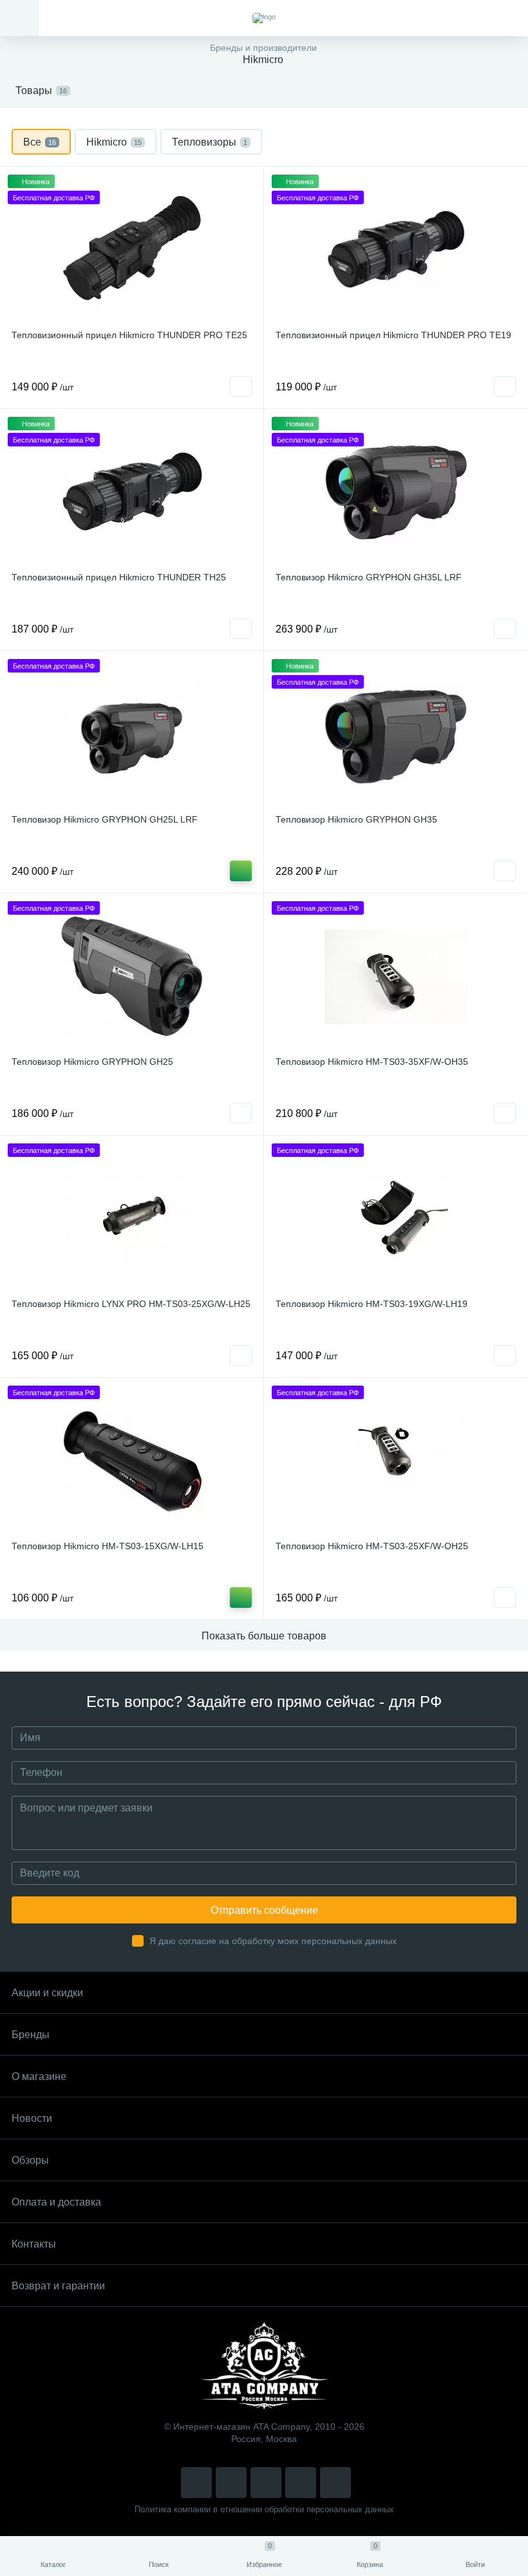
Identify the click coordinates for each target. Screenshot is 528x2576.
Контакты (34, 2244)
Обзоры (30, 2160)
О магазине (39, 2076)
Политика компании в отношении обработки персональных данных (264, 2509)
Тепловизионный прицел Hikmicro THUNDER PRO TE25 (129, 335)
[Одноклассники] (335, 2483)
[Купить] (241, 871)
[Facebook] (301, 2483)
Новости (32, 2118)
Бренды (31, 2035)
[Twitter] (266, 2483)
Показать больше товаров (264, 1636)
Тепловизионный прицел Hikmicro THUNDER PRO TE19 (393, 335)
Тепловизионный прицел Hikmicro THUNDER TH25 (119, 577)
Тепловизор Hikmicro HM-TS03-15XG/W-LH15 (108, 1546)
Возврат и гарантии (58, 2286)
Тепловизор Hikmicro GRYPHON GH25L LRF (105, 819)
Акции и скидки (47, 1993)
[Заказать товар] (241, 386)
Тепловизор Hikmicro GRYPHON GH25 (92, 1062)
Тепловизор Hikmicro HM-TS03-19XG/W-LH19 (372, 1304)
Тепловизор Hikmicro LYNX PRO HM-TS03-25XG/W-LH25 (131, 1304)
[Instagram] (196, 2483)
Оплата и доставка (56, 2202)
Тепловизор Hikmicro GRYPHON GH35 (356, 819)
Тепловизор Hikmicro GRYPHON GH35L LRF (369, 577)
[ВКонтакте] (231, 2483)
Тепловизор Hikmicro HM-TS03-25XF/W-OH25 (372, 1546)
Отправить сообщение (264, 1910)
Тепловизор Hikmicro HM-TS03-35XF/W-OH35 (372, 1062)
